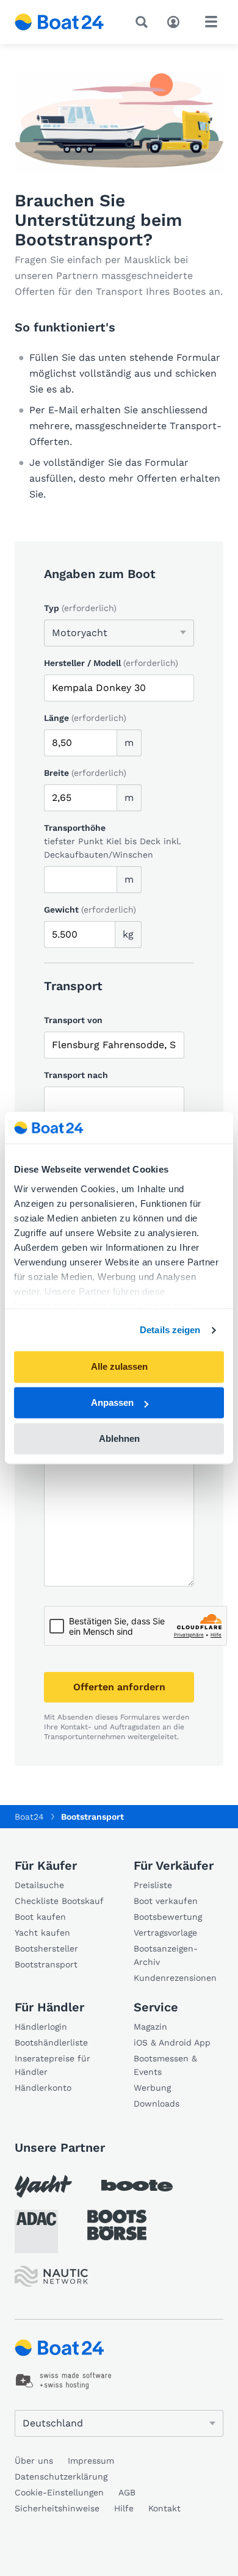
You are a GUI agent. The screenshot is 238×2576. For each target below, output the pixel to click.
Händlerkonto (43, 2088)
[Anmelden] (176, 21)
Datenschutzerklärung (61, 2477)
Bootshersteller (46, 1948)
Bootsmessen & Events (165, 2065)
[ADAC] (36, 2231)
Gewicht (90, 910)
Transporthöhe (75, 828)
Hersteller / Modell (111, 663)
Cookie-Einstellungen (59, 2492)
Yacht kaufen (42, 1933)
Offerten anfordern (119, 1687)
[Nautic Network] (51, 2277)
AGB (127, 2492)
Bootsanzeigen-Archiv (166, 1955)
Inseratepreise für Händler (52, 2065)
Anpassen (112, 1403)
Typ (80, 608)
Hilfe (124, 2508)
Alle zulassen (119, 1367)
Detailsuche (39, 1885)
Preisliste (153, 1885)
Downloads (157, 2104)
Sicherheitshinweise (57, 2508)
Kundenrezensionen (175, 1978)
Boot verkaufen (166, 1901)
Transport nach (76, 1075)
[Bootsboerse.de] (117, 2225)
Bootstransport (46, 1964)
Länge (85, 718)
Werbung (152, 2088)
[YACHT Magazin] (43, 2186)
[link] (64, 2381)
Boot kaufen (40, 1917)
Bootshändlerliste (51, 2042)
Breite (85, 773)
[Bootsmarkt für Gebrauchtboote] (60, 22)
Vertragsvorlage (165, 1933)
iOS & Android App (172, 2042)
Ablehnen (119, 1438)
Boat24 (29, 1817)
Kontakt (164, 2508)
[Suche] (144, 22)
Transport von (73, 1020)
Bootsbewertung (168, 1917)
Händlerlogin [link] (41, 2027)
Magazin (150, 2027)
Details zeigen (170, 1330)
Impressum (91, 2461)
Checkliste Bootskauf (59, 1901)
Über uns (34, 2461)
